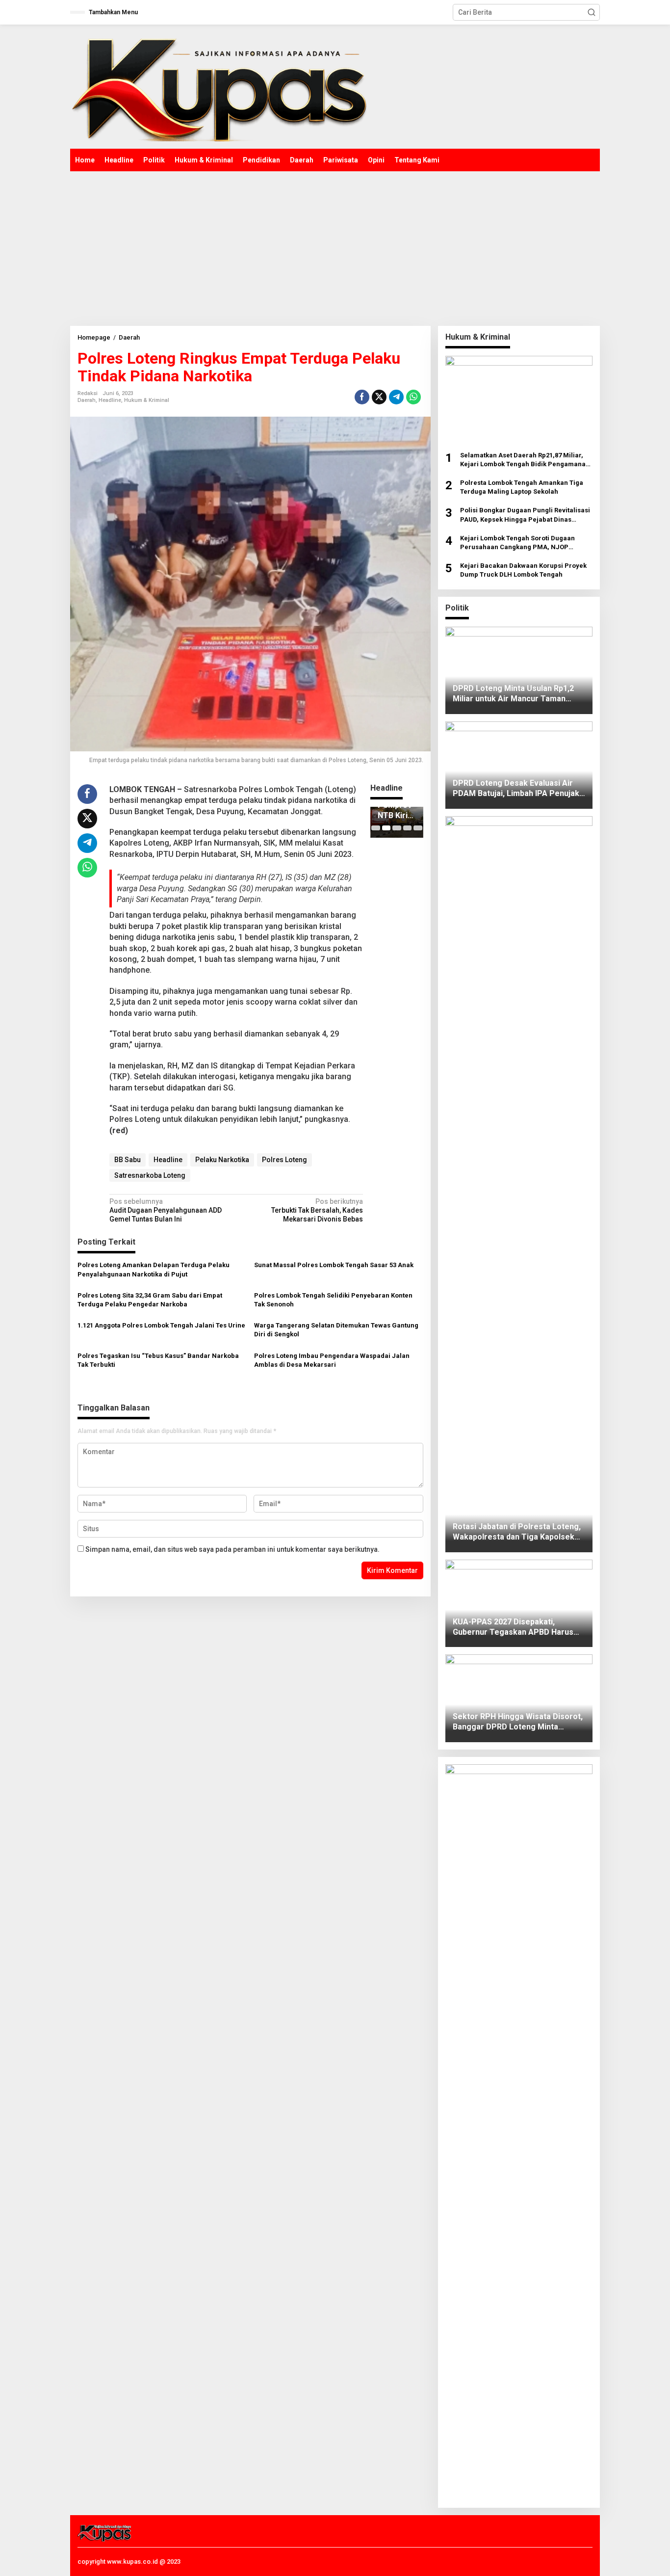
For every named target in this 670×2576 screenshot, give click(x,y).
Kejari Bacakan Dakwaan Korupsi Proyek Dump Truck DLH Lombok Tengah (523, 570)
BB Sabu (128, 1160)
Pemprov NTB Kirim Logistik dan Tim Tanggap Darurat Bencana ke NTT (396, 811)
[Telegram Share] (396, 397)
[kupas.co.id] (223, 86)
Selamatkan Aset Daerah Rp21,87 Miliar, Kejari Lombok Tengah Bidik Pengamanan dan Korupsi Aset (525, 460)
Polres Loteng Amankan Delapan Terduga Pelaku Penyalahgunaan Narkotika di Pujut (154, 1269)
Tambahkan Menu (113, 12)
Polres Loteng (284, 1160)
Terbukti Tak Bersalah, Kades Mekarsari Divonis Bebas (317, 1210)
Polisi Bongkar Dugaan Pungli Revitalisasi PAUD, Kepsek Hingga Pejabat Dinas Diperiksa (525, 515)
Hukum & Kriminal (147, 400)
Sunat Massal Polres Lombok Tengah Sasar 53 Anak (334, 1265)
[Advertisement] (335, 245)
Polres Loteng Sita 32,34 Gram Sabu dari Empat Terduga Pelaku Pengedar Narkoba (150, 1300)
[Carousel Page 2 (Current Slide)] (386, 828)
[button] (592, 12)
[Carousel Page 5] (418, 828)
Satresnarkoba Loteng (150, 1175)
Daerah (87, 400)
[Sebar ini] (362, 397)
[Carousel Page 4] (407, 828)
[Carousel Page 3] (397, 828)
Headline (110, 400)
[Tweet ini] (379, 397)
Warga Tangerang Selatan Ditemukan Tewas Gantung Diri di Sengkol (336, 1330)
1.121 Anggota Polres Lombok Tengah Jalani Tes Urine (161, 1325)
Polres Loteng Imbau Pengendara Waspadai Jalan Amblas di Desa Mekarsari (332, 1360)
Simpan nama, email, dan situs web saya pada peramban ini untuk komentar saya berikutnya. (232, 1549)
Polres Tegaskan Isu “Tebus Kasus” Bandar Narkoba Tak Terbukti (158, 1360)
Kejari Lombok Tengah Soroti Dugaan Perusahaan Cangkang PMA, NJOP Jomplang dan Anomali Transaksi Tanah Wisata (523, 543)
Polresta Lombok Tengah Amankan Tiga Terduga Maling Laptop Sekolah (522, 487)
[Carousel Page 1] (375, 828)
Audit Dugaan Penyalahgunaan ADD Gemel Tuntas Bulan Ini (166, 1210)
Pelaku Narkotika (222, 1160)
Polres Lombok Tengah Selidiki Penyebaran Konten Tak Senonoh (333, 1300)
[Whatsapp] (413, 397)
